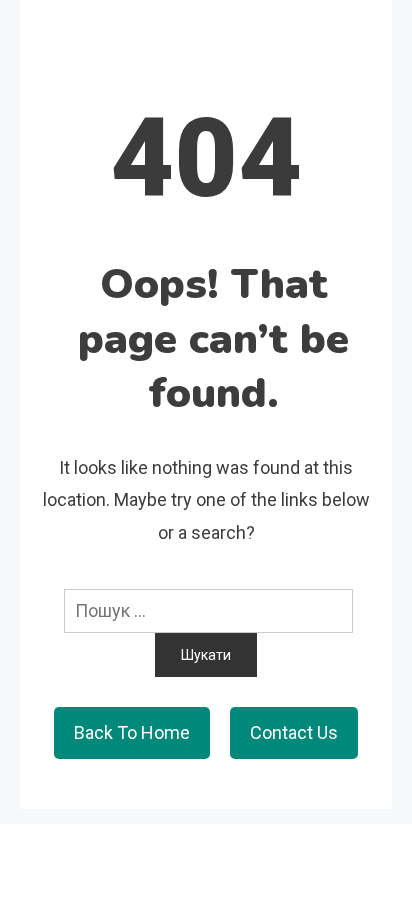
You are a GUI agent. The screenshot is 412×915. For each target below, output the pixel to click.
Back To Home (132, 732)
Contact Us (294, 732)
